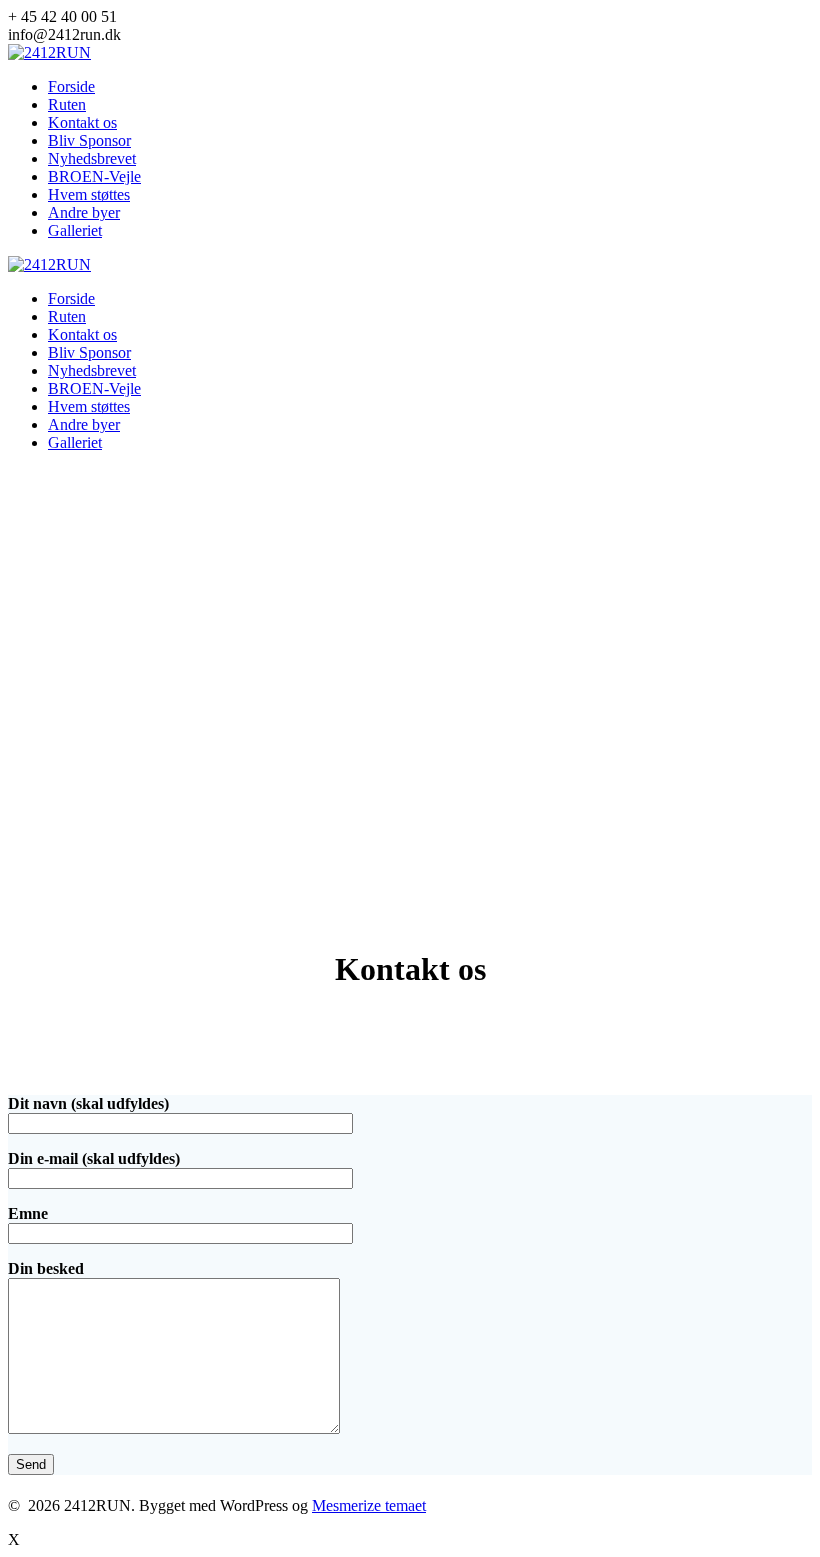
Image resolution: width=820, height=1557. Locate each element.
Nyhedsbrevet (92, 158)
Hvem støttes (89, 194)
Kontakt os (82, 122)
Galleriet (75, 230)
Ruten (67, 104)
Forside (71, 86)
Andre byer (84, 212)
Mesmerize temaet (369, 1505)
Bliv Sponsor (89, 140)
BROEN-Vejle (94, 176)
